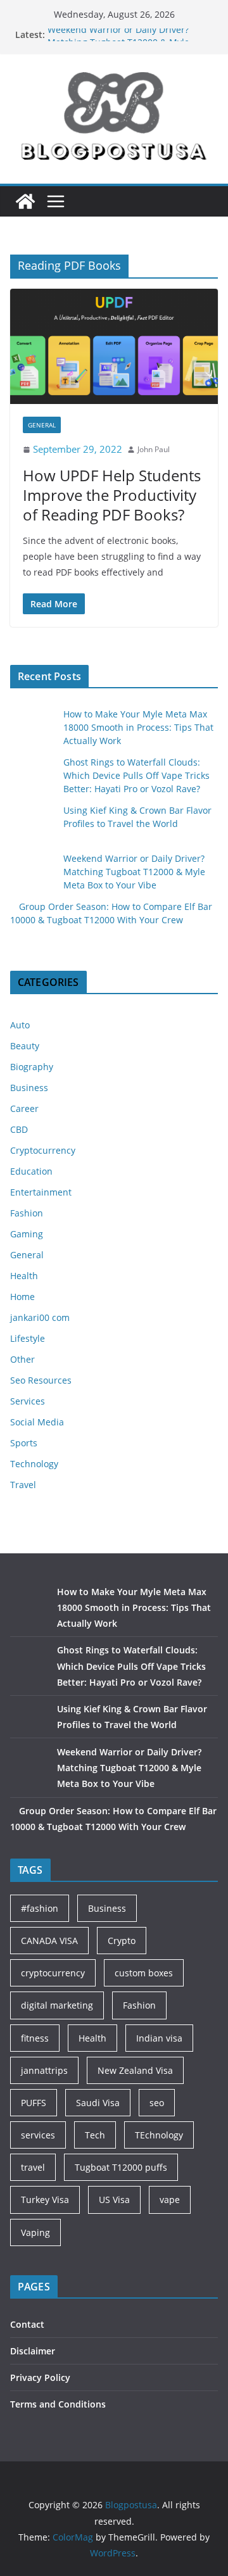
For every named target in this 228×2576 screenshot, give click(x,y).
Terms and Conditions (58, 2404)
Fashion (27, 1213)
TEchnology (159, 2135)
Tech (95, 2135)
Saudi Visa (98, 2103)
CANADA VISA (49, 1941)
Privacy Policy (40, 2377)
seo (157, 2103)
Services (28, 1401)
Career (24, 1108)
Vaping (35, 2232)
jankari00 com (40, 1317)
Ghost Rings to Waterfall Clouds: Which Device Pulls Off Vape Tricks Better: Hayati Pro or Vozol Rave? (136, 775)
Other (22, 1359)
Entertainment (41, 1192)
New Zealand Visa (135, 2070)
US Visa (114, 2200)
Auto (20, 1025)
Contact (27, 2324)
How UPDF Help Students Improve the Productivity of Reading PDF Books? (112, 495)
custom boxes (144, 1973)
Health (24, 1276)
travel (33, 2167)
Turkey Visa (45, 2200)
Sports (24, 1443)
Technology (34, 1464)
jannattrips (44, 2070)
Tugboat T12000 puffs (121, 2167)
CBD (19, 1129)
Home (22, 1297)
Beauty (25, 1046)
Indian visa (159, 2038)
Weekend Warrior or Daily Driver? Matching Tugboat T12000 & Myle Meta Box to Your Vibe (134, 872)
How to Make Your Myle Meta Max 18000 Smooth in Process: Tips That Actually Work (138, 727)
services (38, 2135)
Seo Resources (41, 1380)
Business (29, 1088)
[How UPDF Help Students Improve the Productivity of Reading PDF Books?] (114, 346)
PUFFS (34, 2103)
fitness (35, 2038)
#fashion (40, 1908)
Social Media (37, 1422)
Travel (23, 1485)
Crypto (122, 1941)
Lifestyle (28, 1338)
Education (31, 1171)
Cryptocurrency (43, 1150)
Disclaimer (33, 2351)
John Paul (154, 449)
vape (170, 2200)
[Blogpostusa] (25, 201)
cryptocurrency (53, 1973)
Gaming (27, 1234)
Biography (32, 1067)
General (42, 425)
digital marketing (57, 2005)
